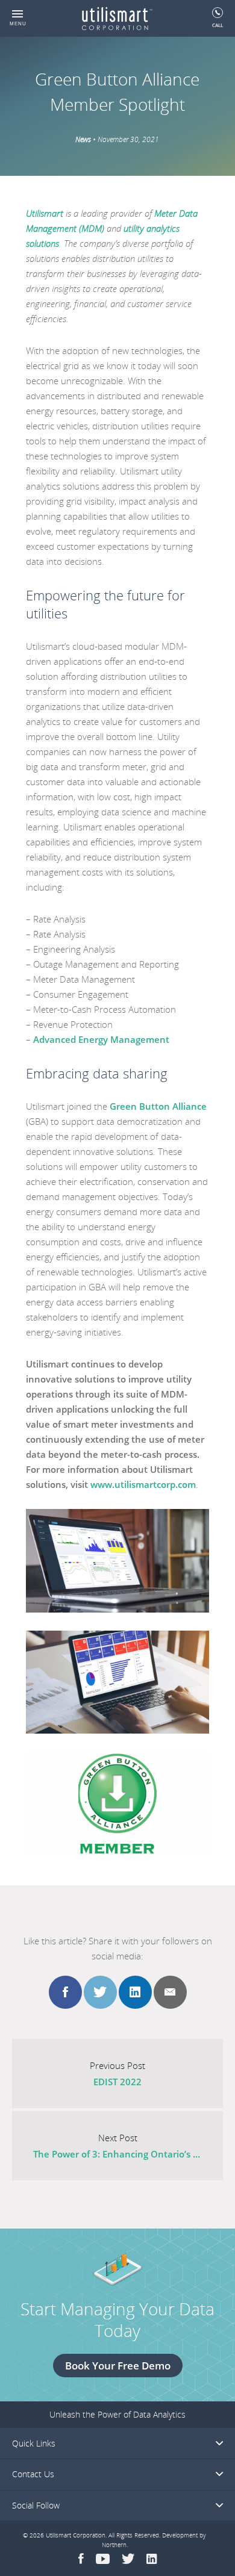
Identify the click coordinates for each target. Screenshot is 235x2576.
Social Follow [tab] (36, 2505)
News (83, 139)
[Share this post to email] (170, 1992)
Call (218, 25)
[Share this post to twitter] (100, 1992)
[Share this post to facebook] (65, 1992)
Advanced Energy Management (102, 1039)
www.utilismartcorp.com (143, 1484)
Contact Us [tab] (33, 2474)
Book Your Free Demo (118, 2366)
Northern (114, 2545)
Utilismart (45, 213)
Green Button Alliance (158, 1106)
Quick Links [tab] (34, 2443)
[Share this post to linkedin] (135, 1992)
